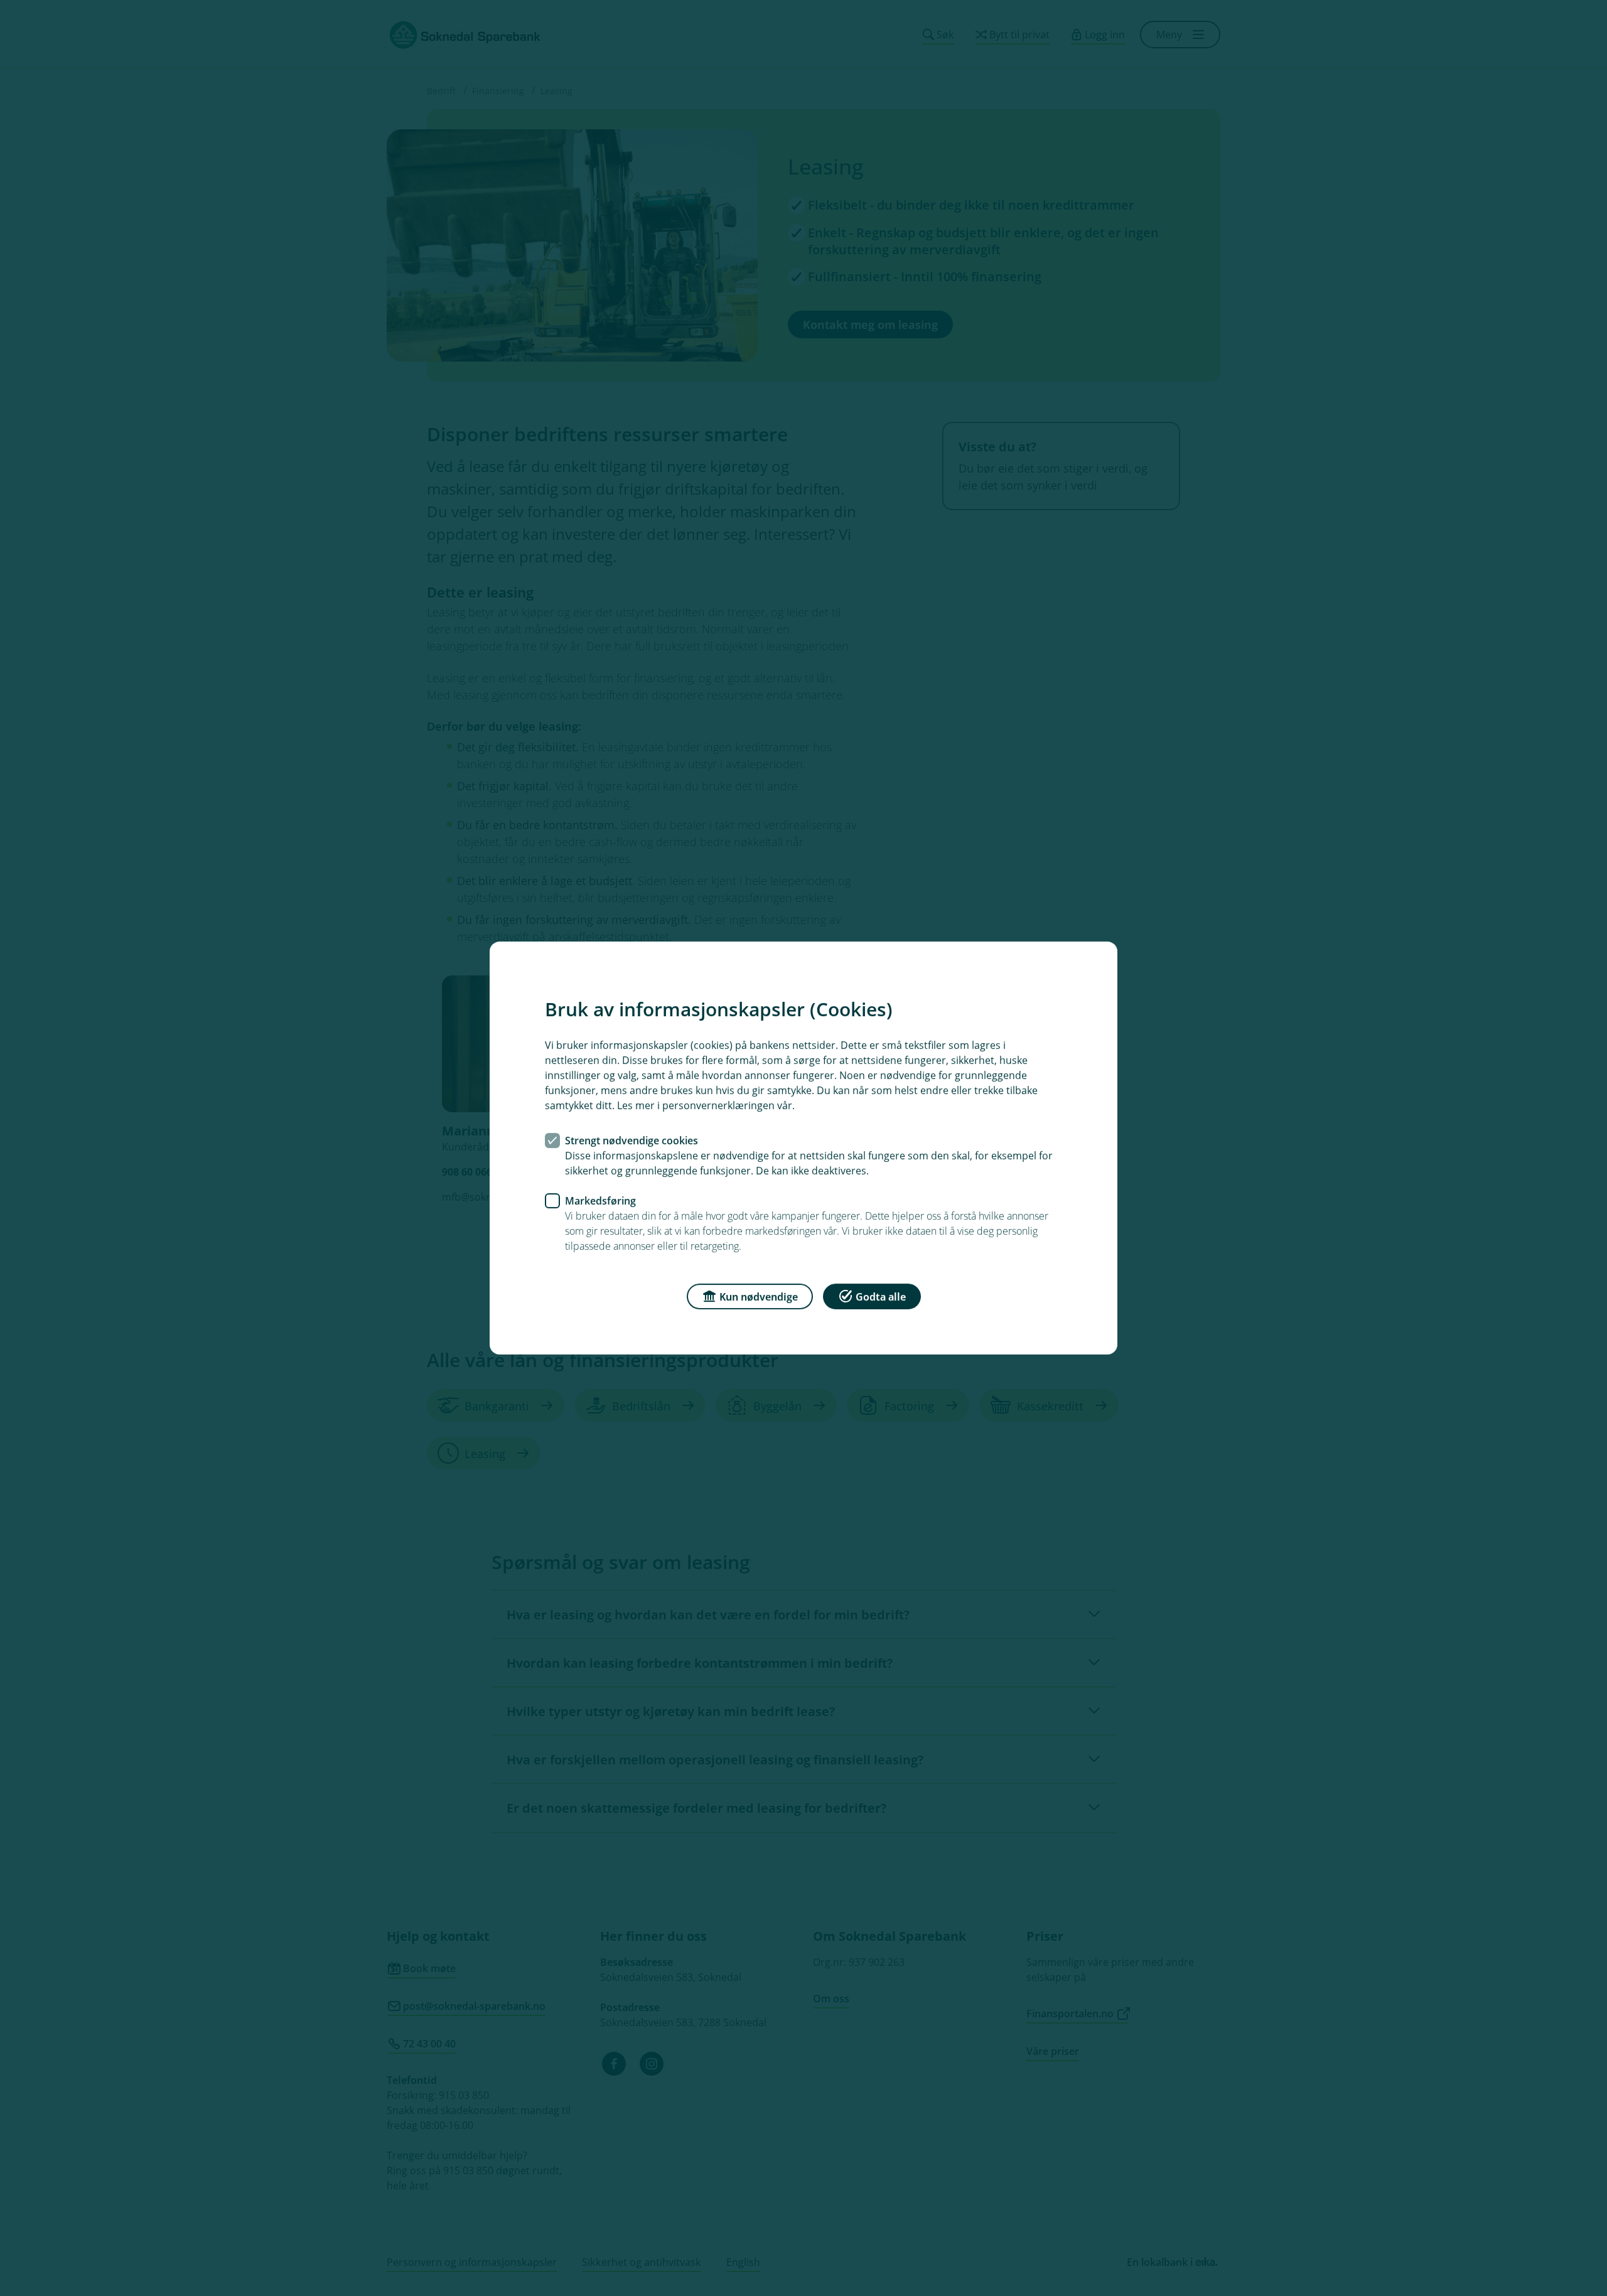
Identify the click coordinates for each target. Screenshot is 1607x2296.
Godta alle (881, 1297)
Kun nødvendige (759, 1297)
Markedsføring (600, 1201)
